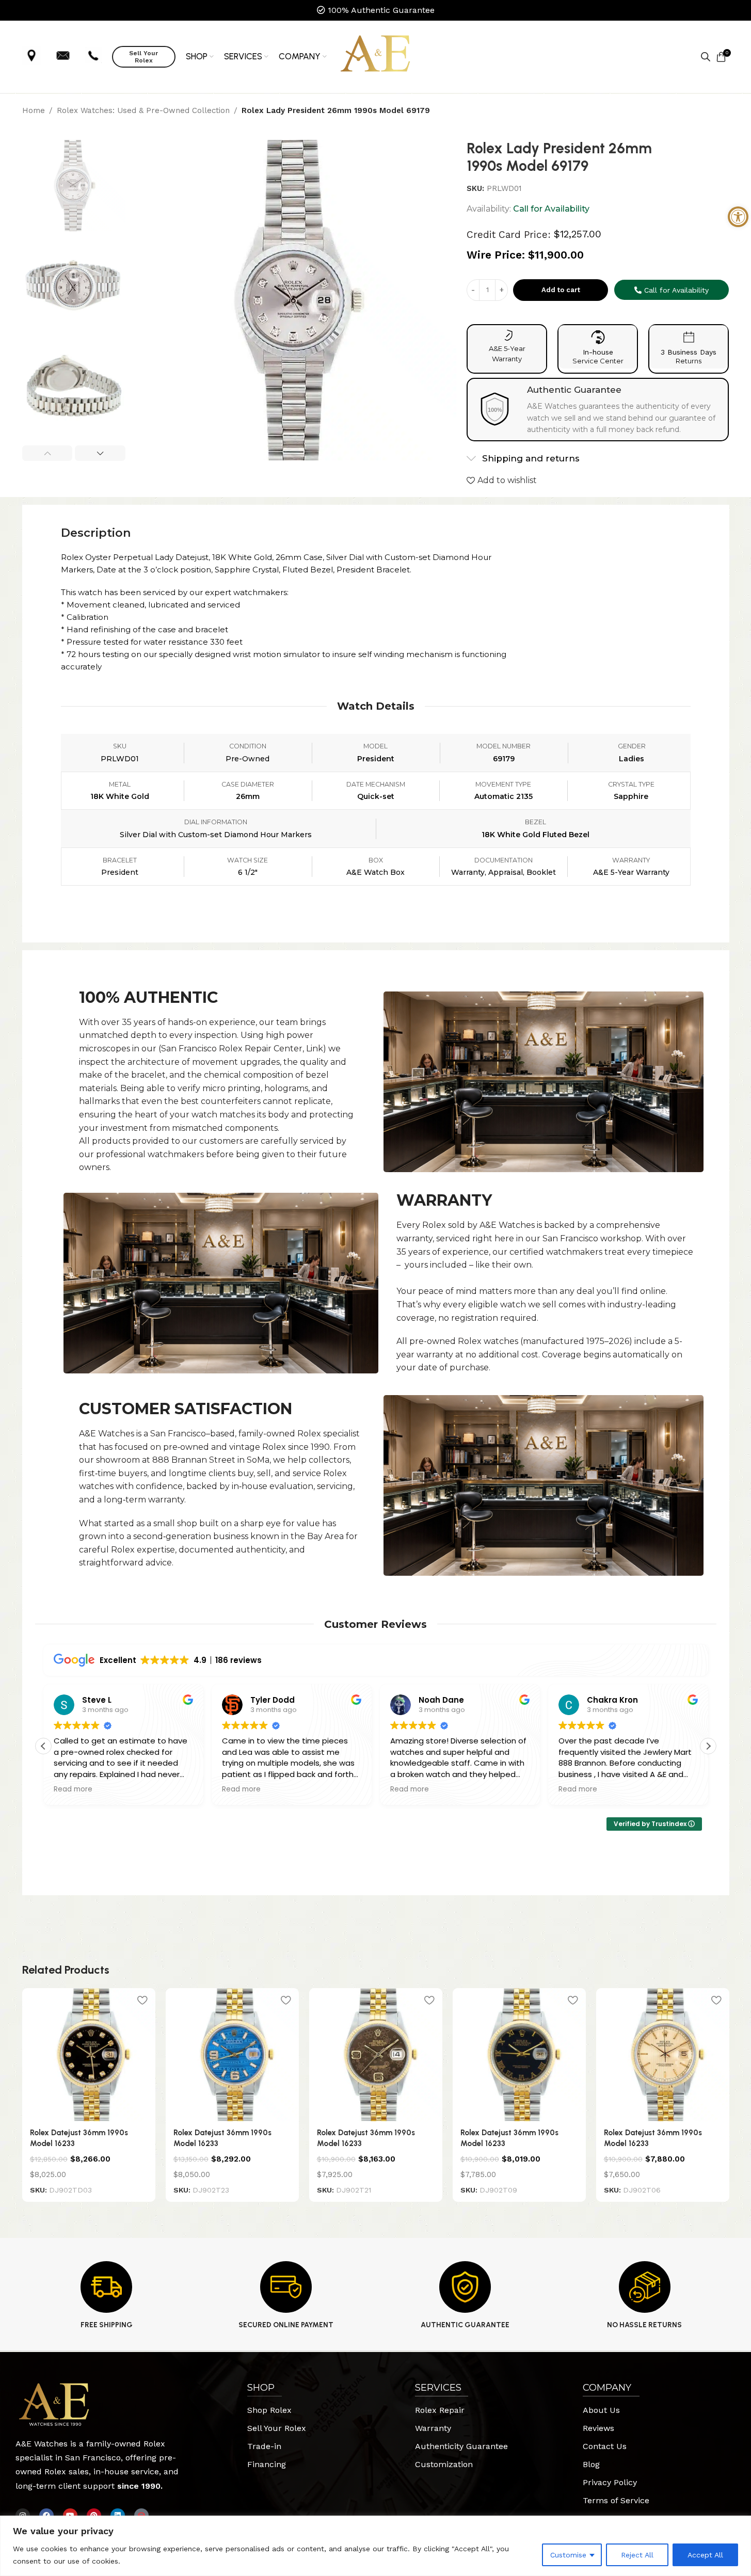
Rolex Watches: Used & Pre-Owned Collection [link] (143, 110)
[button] (47, 453)
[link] (738, 217)
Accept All (705, 2555)
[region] (376, 2546)
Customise (568, 2555)
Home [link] (34, 110)
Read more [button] (73, 1789)
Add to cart (561, 290)
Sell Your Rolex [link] (143, 57)
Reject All (637, 2555)
